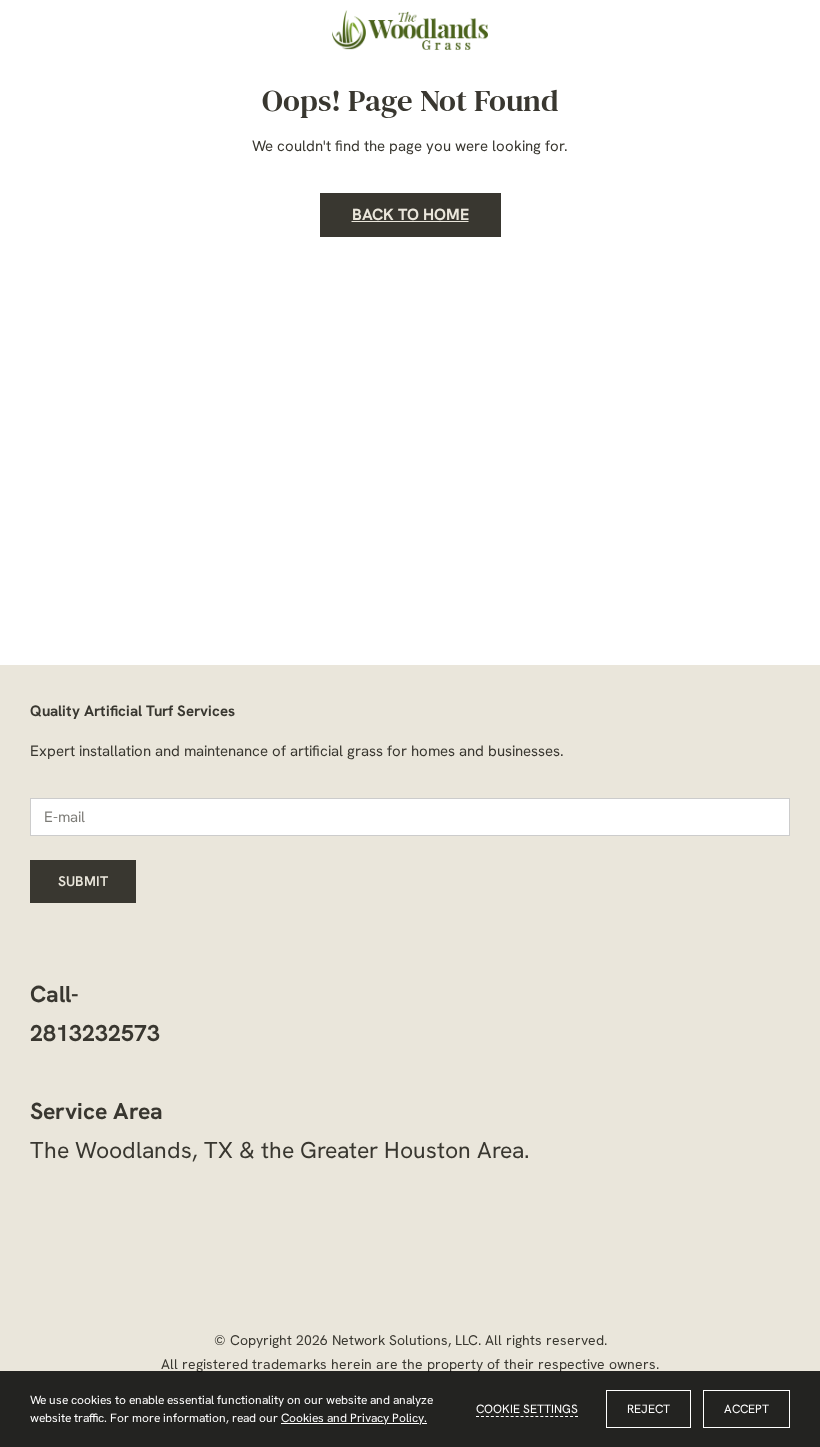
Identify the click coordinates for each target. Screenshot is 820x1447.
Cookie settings (527, 1409)
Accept (746, 1409)
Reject (648, 1409)
